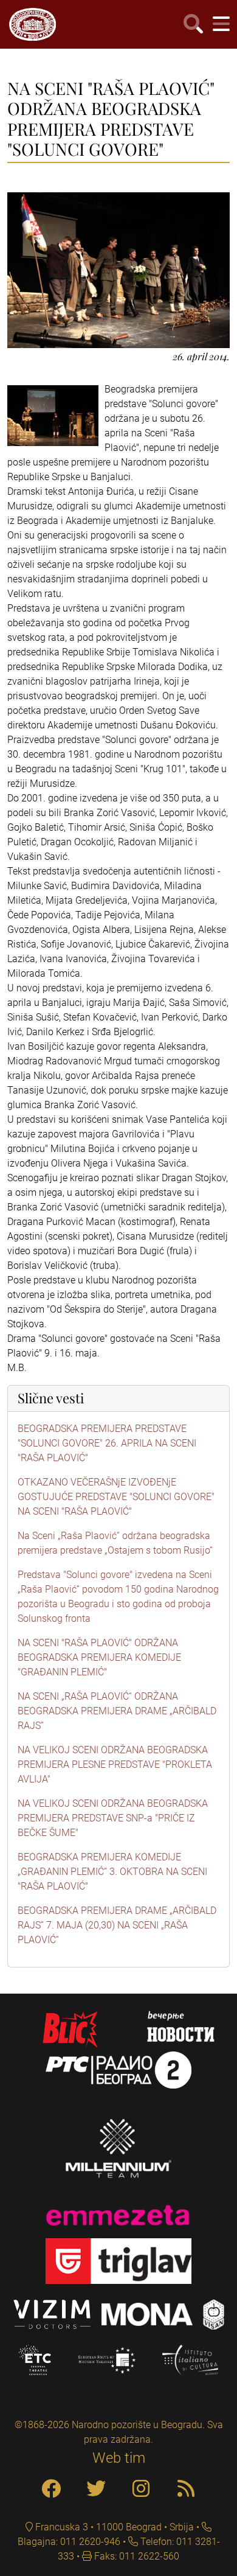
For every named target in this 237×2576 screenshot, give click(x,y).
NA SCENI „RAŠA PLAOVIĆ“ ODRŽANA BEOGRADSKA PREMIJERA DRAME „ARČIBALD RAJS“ (117, 1711)
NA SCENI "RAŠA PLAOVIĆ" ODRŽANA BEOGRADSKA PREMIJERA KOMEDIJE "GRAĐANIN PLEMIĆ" (99, 1657)
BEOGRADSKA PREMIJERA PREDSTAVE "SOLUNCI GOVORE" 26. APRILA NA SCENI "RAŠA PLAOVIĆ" (107, 1443)
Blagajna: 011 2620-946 (69, 2542)
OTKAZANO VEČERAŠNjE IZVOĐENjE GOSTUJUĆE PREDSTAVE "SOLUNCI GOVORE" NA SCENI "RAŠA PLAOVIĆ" (116, 1497)
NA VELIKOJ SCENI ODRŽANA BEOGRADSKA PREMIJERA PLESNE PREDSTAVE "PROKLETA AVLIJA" (115, 1764)
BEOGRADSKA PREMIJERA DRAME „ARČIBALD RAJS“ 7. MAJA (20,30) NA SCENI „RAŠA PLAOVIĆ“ (117, 1925)
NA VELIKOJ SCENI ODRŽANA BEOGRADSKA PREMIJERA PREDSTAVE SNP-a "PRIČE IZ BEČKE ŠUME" (113, 1818)
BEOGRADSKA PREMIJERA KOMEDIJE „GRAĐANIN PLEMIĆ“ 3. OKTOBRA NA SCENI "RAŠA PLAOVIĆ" (112, 1872)
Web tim (119, 2458)
